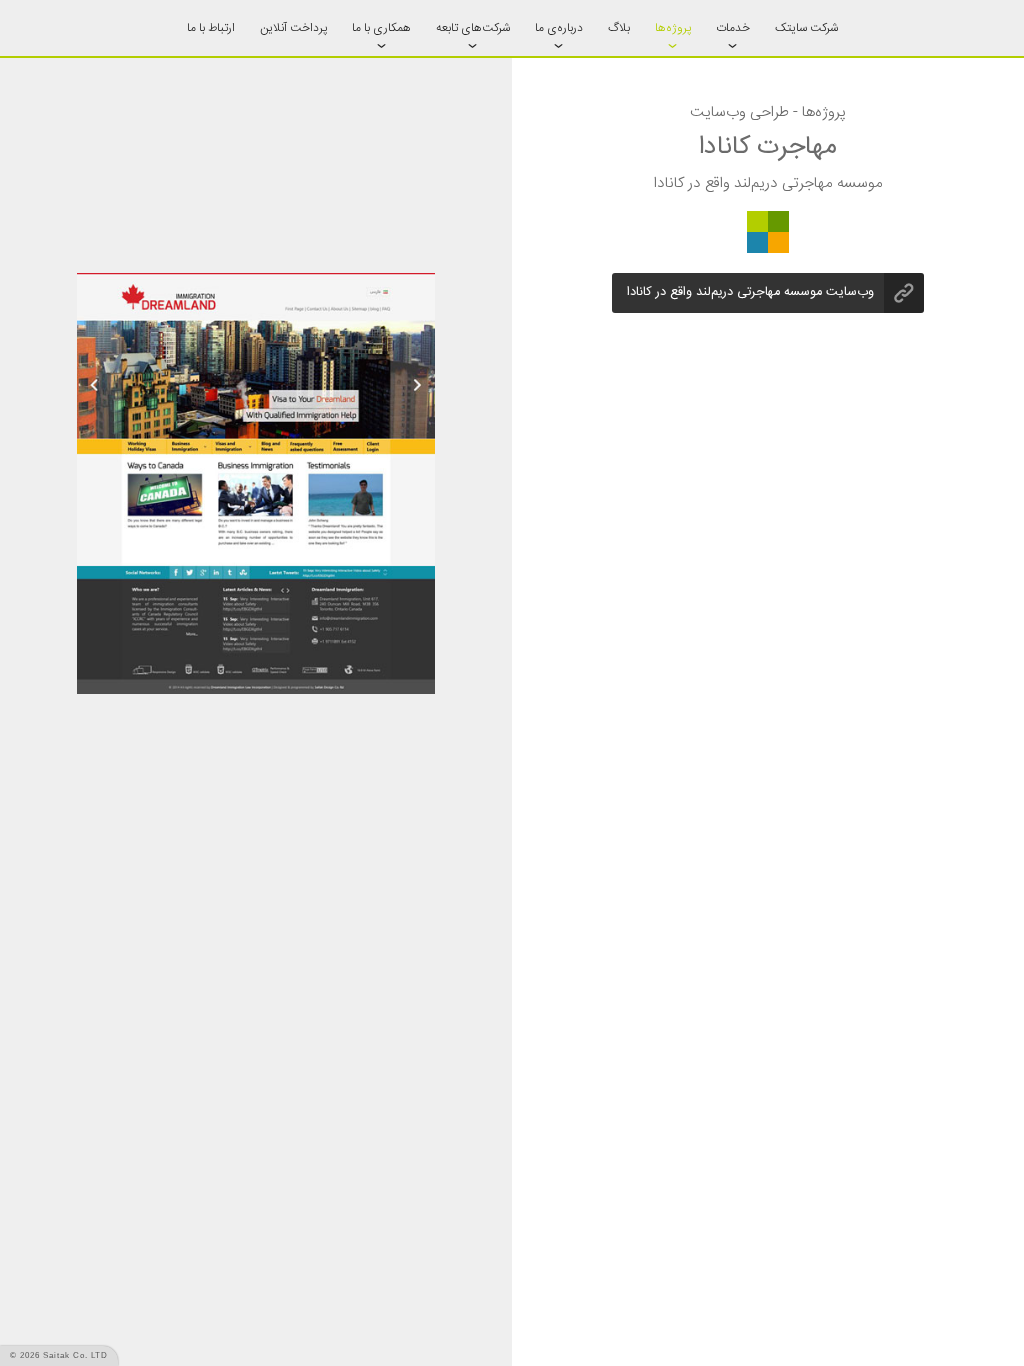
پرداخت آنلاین (293, 28)
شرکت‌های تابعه (473, 28)
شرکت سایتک (806, 28)
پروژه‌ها (673, 28)
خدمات (733, 28)
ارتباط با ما (211, 28)
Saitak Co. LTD (75, 1355)
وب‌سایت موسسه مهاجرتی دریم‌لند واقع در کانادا (750, 292)
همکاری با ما (381, 28)
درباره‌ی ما (559, 28)
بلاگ (619, 28)
